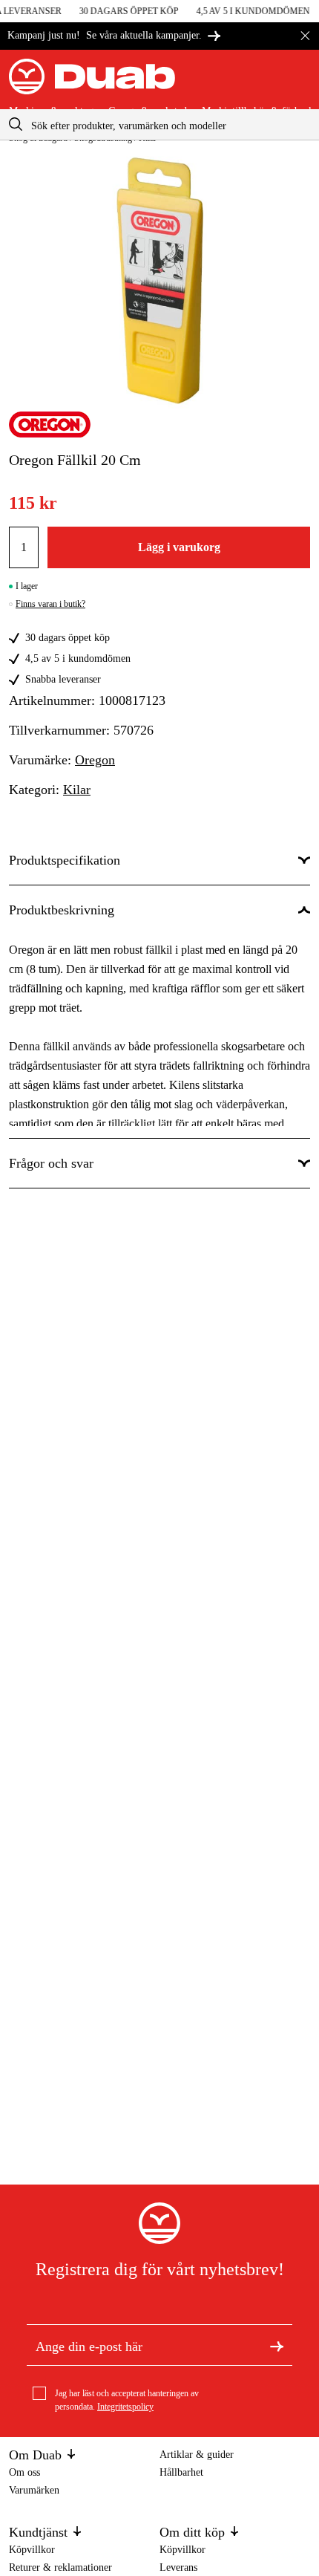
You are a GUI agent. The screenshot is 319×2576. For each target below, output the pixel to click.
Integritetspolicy (125, 2407)
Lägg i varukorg (179, 547)
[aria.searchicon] (16, 124)
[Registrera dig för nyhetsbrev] (277, 2345)
